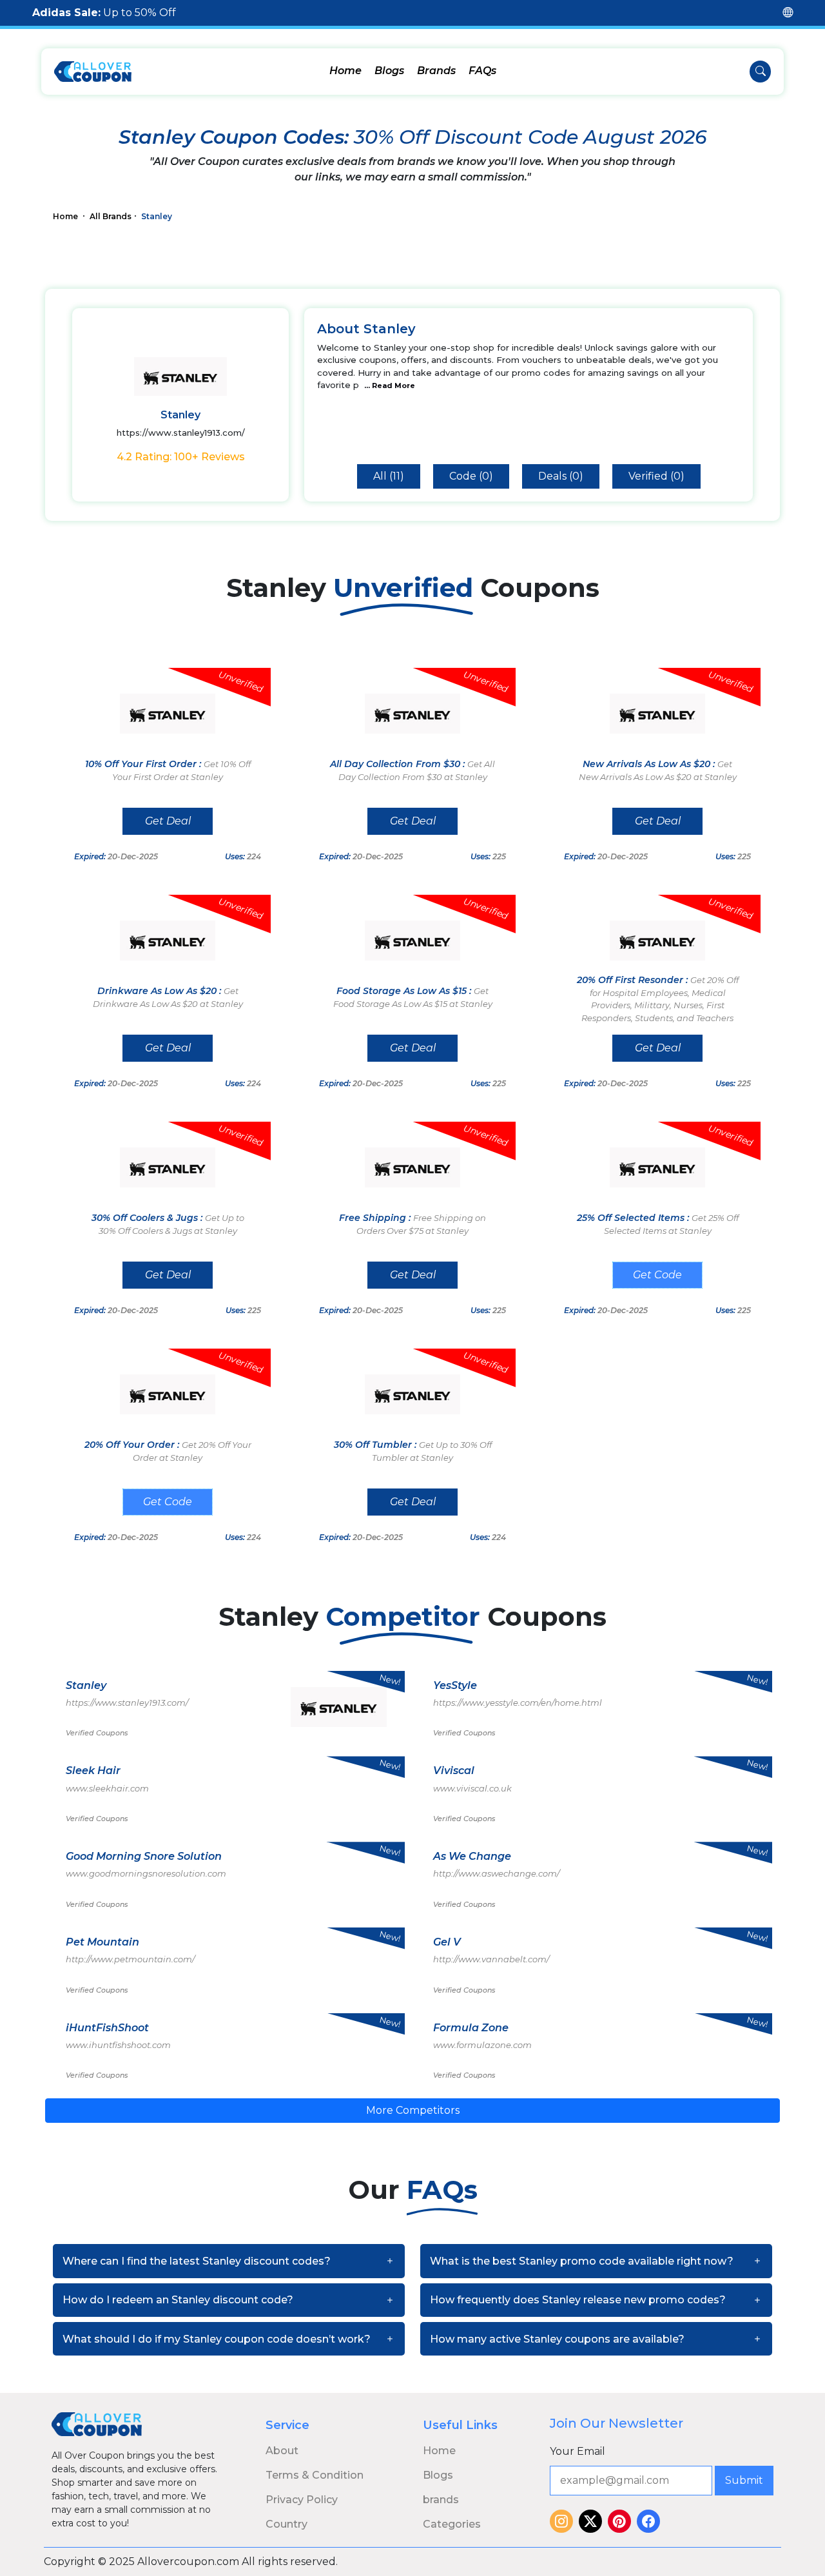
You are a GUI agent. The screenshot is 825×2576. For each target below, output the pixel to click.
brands (441, 2500)
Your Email (577, 2451)
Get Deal (168, 821)
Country (286, 2524)
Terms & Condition (315, 2475)
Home (345, 71)
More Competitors (413, 2110)
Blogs (389, 71)
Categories (452, 2524)
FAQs (482, 71)
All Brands (111, 216)
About (282, 2451)
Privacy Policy (302, 2500)
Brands (436, 71)
